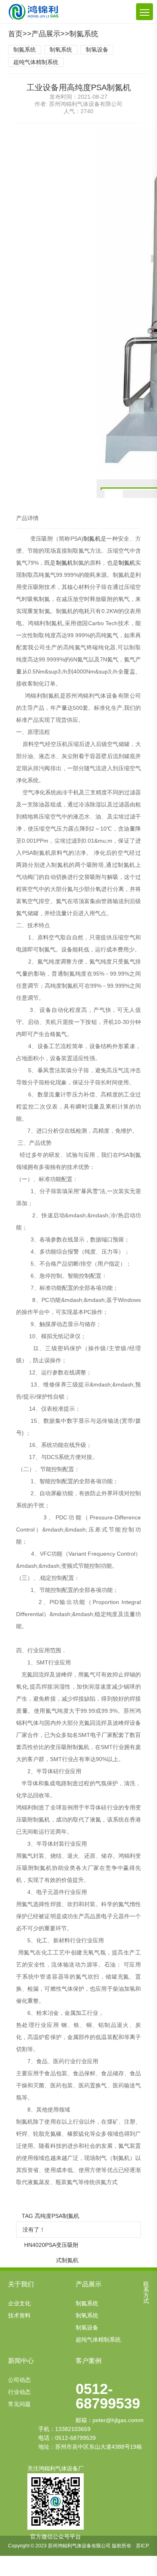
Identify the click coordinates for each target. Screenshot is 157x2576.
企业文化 (19, 2303)
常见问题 (19, 2404)
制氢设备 (97, 50)
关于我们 (21, 2284)
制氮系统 (84, 34)
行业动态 (19, 2392)
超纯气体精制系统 (36, 62)
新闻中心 (21, 2361)
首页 (15, 34)
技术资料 (19, 2315)
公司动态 (19, 2380)
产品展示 (46, 34)
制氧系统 (61, 50)
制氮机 (92, 539)
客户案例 (89, 2361)
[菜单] (145, 12)
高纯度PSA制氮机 (57, 2216)
